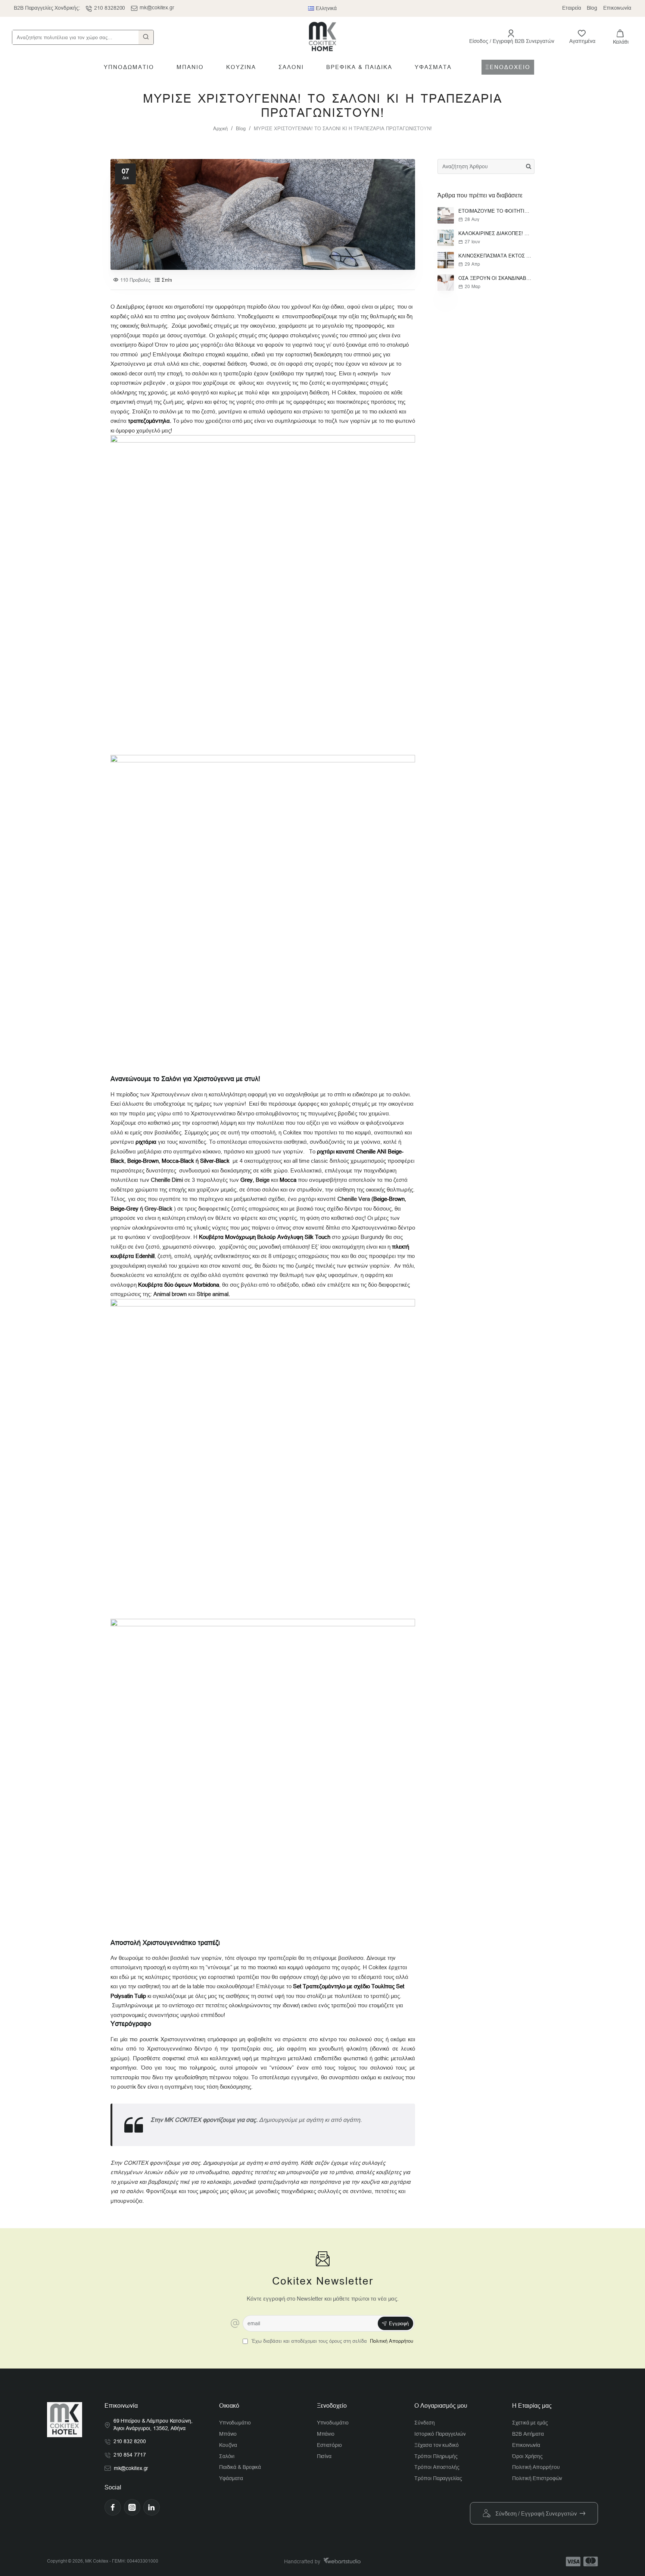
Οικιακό (229, 2406)
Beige (263, 1180)
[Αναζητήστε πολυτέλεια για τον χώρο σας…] (146, 37)
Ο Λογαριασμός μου (441, 2406)
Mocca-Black (178, 1161)
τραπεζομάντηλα (149, 421)
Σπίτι (167, 280)
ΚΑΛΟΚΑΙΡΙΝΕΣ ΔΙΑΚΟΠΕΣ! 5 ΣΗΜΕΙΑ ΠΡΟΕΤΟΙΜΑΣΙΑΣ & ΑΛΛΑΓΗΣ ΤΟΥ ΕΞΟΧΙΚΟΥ (495, 233)
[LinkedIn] (152, 2507)
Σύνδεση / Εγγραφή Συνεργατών (536, 2513)
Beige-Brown (143, 1161)
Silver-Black (215, 1161)
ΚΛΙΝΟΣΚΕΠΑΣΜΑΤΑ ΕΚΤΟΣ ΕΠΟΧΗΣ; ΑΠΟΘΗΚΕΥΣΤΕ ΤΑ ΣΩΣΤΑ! (495, 256)
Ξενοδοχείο (332, 2406)
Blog (241, 129)
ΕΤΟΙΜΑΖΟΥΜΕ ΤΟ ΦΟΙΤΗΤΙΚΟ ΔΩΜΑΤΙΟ (495, 211)
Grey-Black (159, 1209)
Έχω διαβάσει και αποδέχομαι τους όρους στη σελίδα (332, 2341)
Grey (247, 1180)
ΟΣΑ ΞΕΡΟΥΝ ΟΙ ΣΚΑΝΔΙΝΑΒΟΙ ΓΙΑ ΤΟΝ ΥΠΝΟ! (495, 278)
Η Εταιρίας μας (532, 2406)
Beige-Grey (124, 1209)
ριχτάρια (146, 1142)
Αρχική (220, 129)
